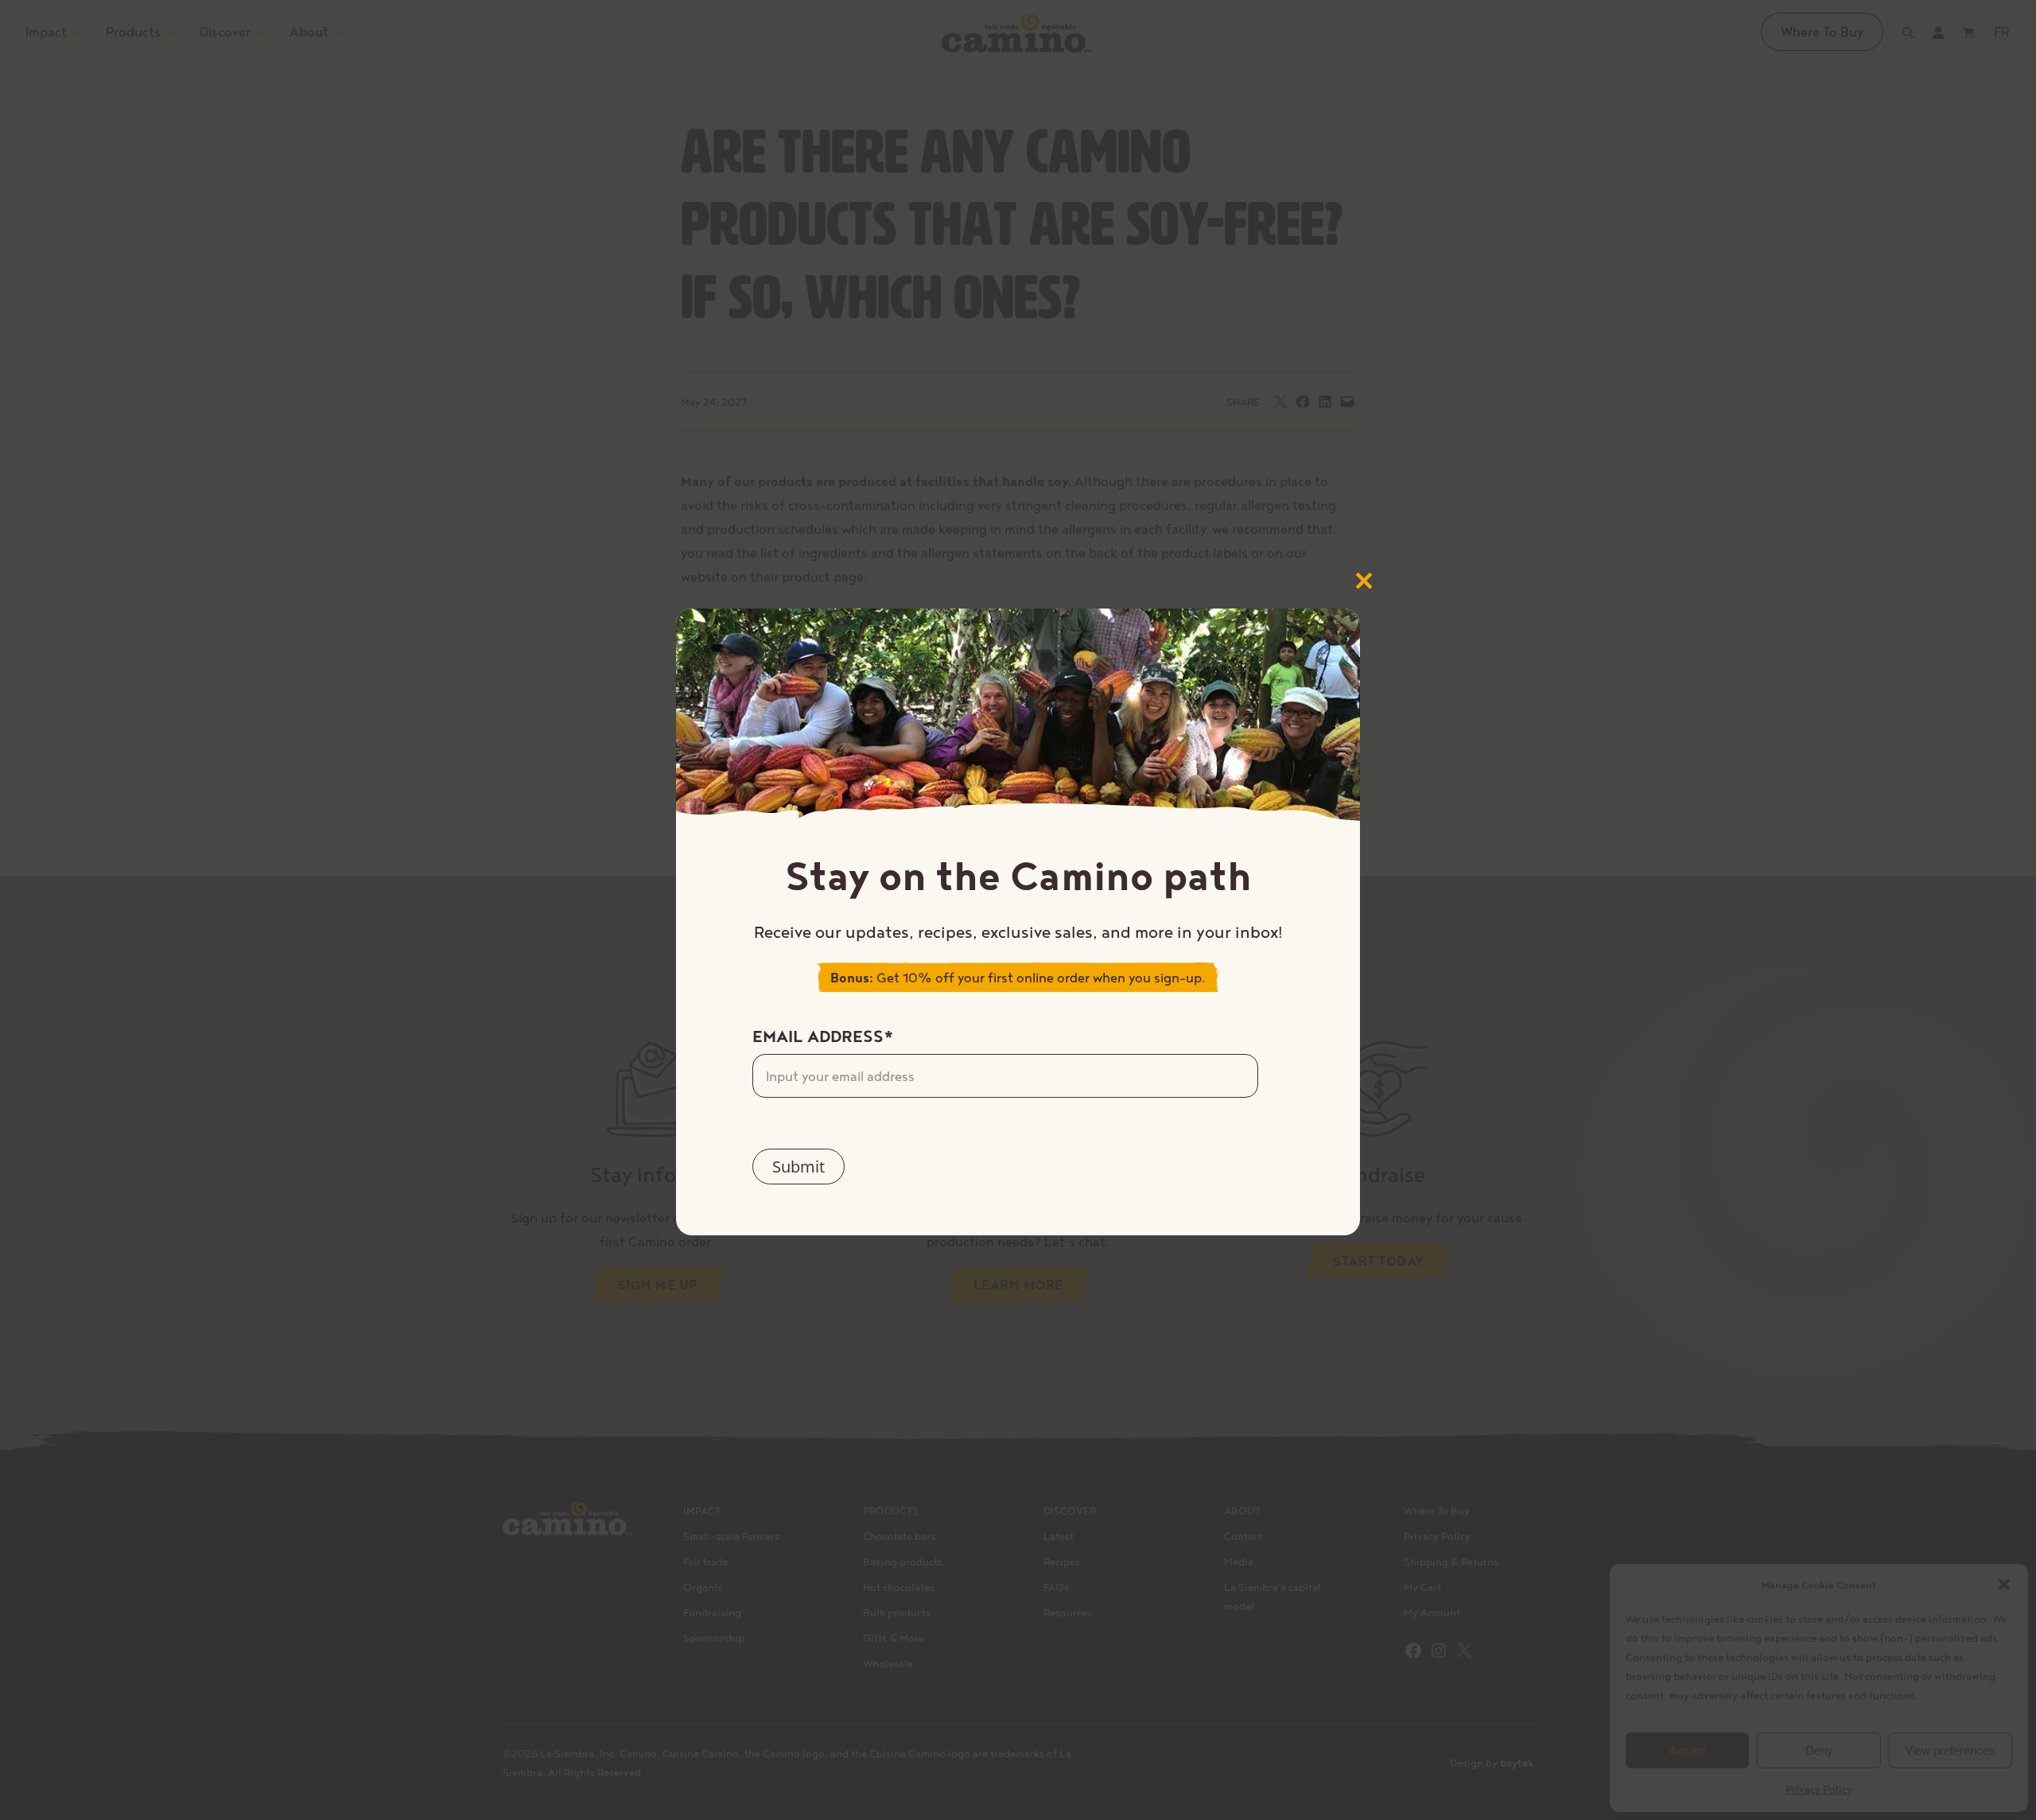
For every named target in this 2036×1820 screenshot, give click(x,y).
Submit (798, 1167)
